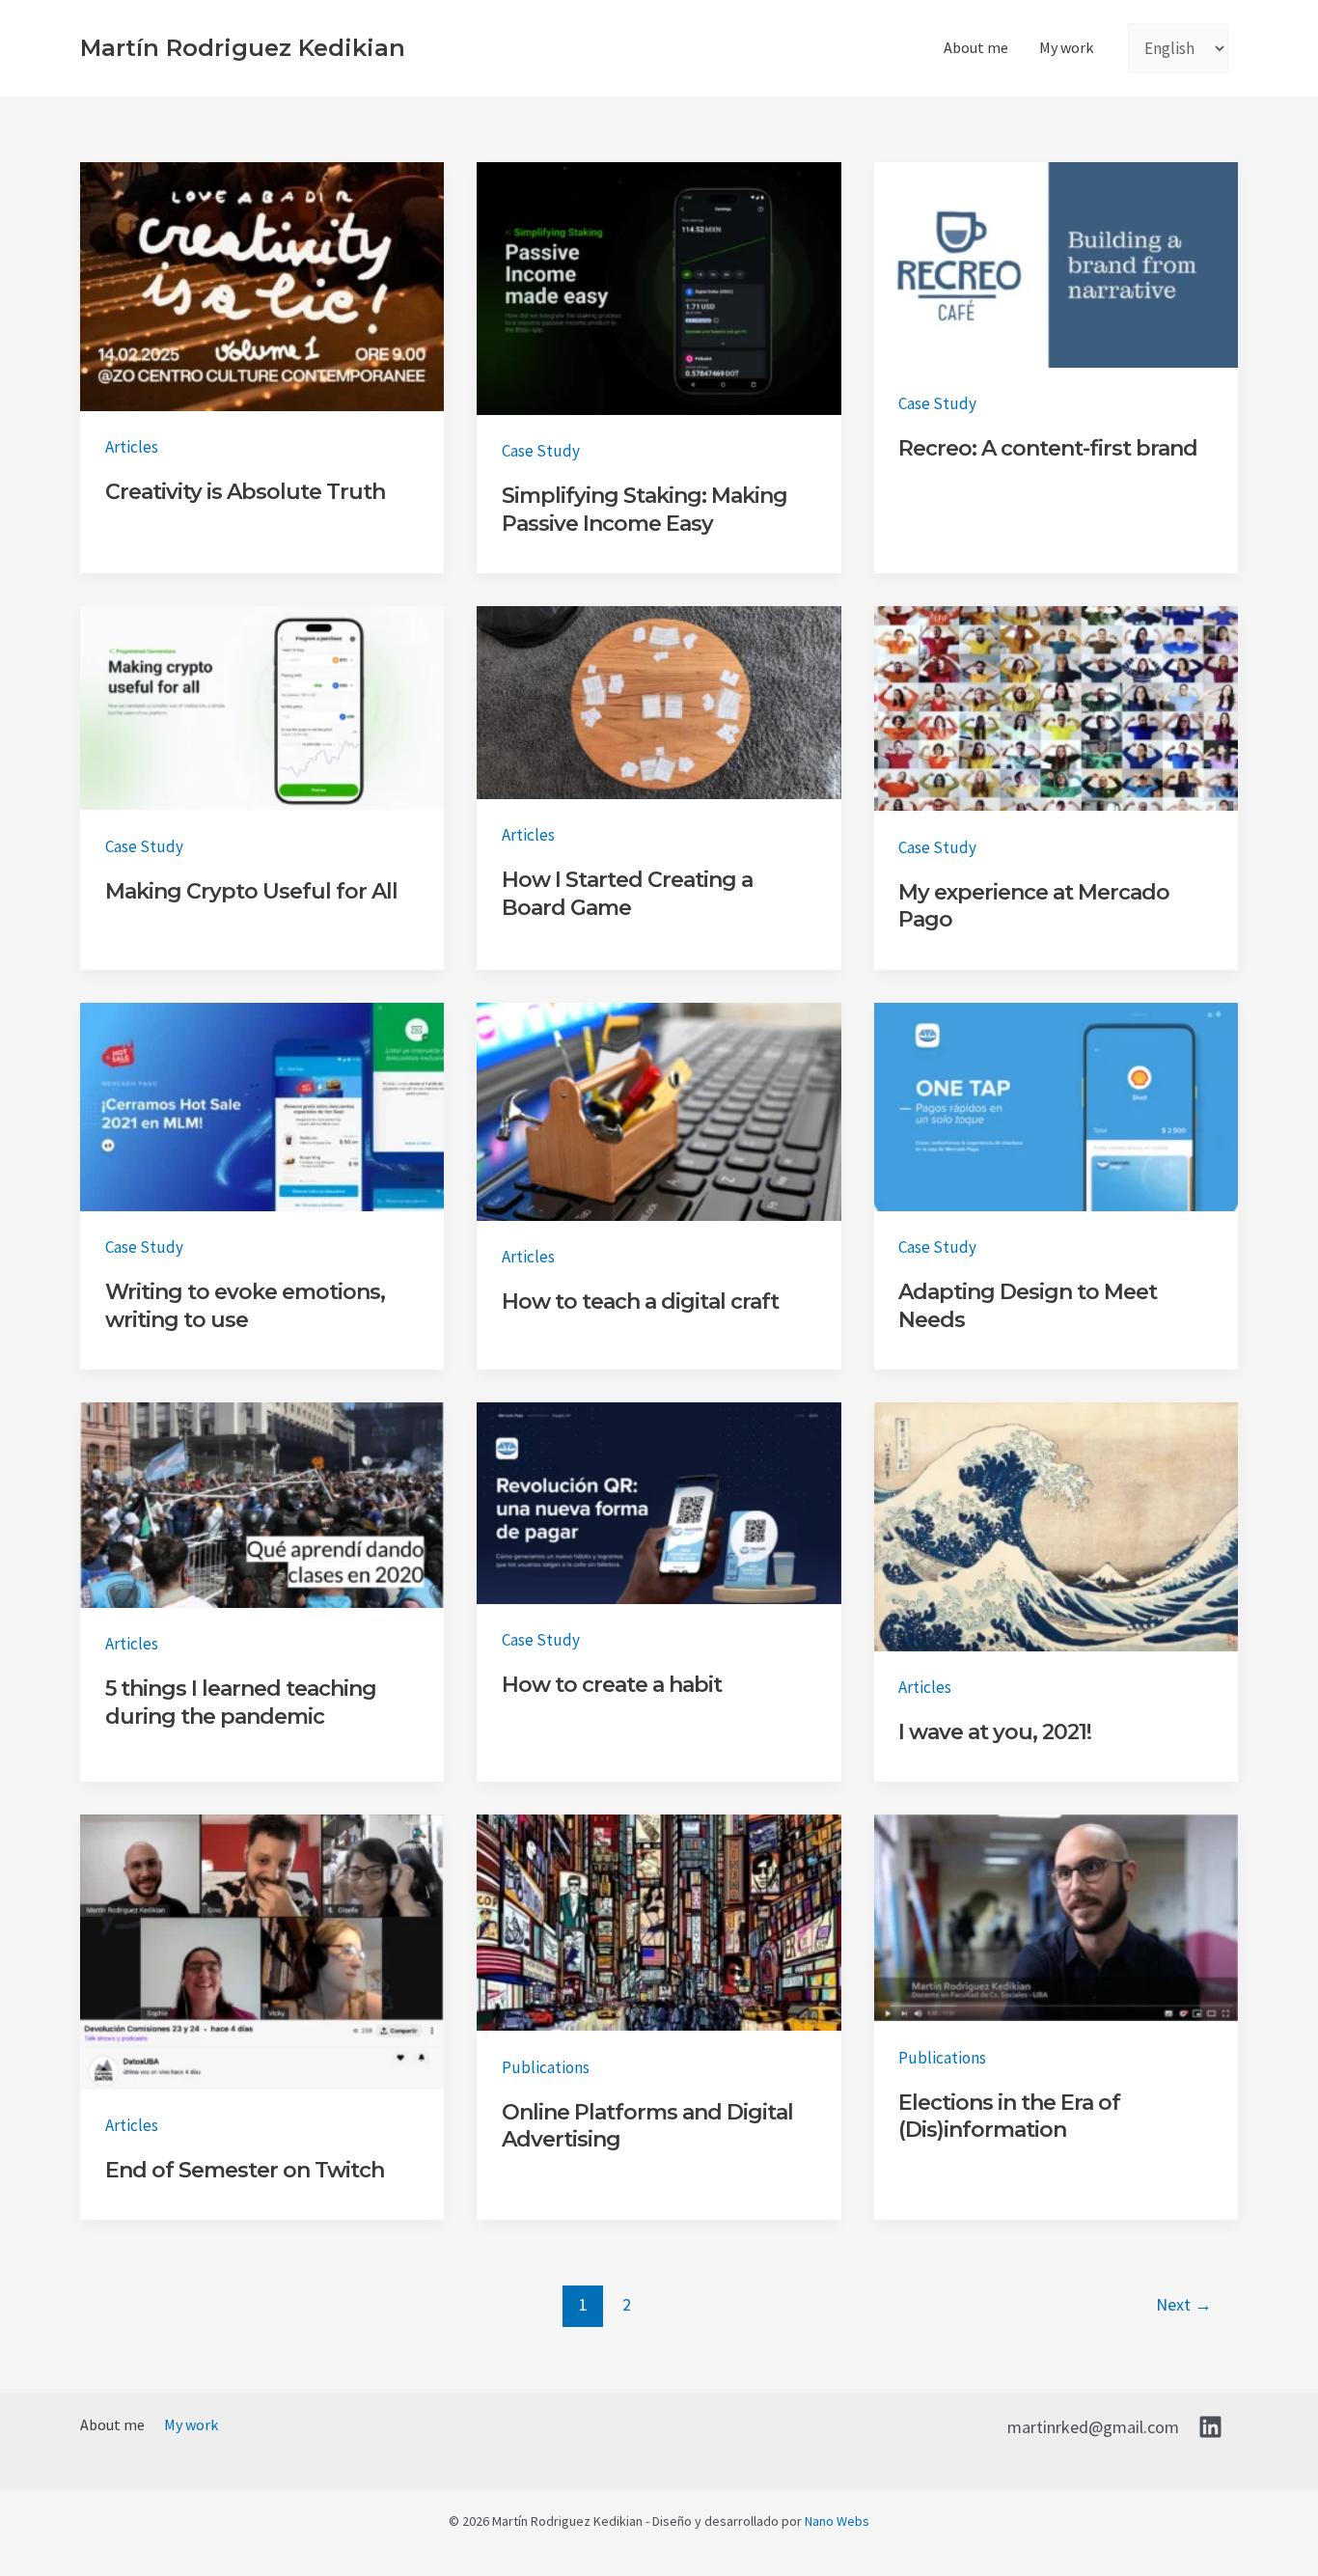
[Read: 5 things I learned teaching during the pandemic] (262, 1503)
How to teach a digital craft (640, 1302)
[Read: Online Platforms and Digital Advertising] (659, 1922)
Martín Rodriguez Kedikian (243, 48)
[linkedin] (1213, 2427)
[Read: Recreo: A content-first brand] (1056, 263)
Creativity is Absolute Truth (245, 492)
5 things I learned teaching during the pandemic (241, 1703)
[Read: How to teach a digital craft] (659, 1110)
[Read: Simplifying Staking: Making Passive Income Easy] (659, 287)
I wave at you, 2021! (995, 1732)
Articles (132, 447)
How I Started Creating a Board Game (627, 894)
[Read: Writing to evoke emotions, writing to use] (262, 1105)
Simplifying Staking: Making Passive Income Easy (645, 510)
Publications (546, 2067)
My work (1066, 47)
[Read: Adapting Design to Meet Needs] (1056, 1105)
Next (1184, 2304)
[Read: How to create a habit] (659, 1502)
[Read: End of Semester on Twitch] (262, 1951)
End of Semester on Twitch (245, 2170)
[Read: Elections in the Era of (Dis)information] (1056, 1917)
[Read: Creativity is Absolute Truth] (262, 285)
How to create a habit (612, 1685)
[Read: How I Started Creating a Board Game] (659, 701)
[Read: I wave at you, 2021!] (1056, 1525)
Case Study (541, 451)
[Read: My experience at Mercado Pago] (1056, 706)
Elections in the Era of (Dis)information (1009, 2117)
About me (976, 47)
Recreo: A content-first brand (1048, 448)
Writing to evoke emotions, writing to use (245, 1306)
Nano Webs (837, 2521)
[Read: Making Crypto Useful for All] (262, 706)
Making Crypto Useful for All (251, 891)
